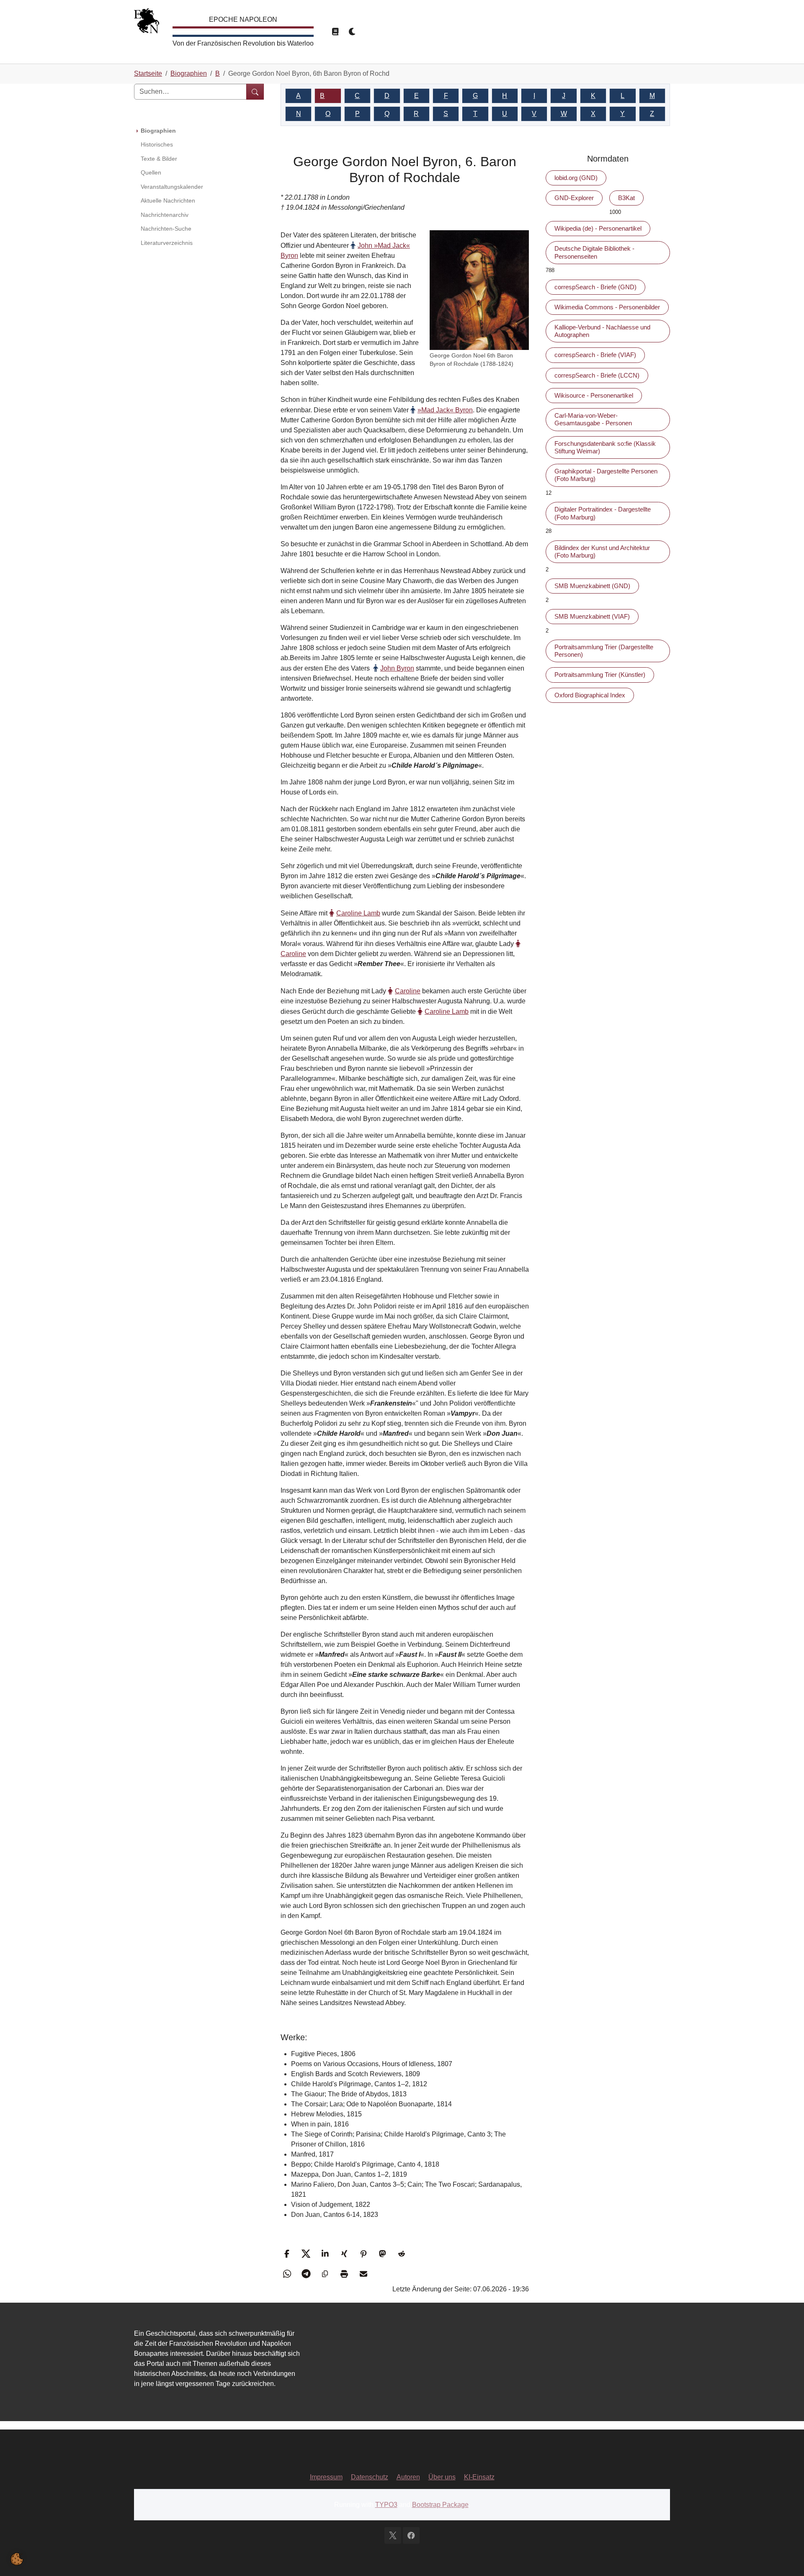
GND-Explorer (574, 198)
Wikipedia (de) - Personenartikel (598, 228)
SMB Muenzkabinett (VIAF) (592, 616)
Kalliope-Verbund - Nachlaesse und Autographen (602, 331)
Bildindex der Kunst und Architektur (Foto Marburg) (602, 551)
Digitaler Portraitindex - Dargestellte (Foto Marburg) (603, 513)
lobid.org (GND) (576, 178)
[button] (288, 2254)
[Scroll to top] (786, 2558)
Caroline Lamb (358, 913)
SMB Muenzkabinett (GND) (592, 586)
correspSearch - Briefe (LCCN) (597, 375)
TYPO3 (386, 2505)
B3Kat (626, 198)
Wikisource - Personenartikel (594, 395)
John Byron (397, 668)
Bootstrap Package (440, 2505)
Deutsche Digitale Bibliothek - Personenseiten (594, 252)
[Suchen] (255, 92)
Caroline (408, 991)
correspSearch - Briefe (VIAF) (595, 355)
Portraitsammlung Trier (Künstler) (600, 675)
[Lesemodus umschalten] (335, 32)
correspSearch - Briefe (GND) (595, 287)
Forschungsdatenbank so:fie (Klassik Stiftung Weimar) (605, 447)
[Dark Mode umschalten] (353, 32)
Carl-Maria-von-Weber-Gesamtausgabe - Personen (593, 419)
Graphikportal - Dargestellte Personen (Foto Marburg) (606, 475)
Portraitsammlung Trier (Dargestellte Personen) (604, 651)
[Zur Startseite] (147, 23)
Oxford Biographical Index (590, 695)
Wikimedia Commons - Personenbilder (607, 307)
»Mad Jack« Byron (445, 410)
